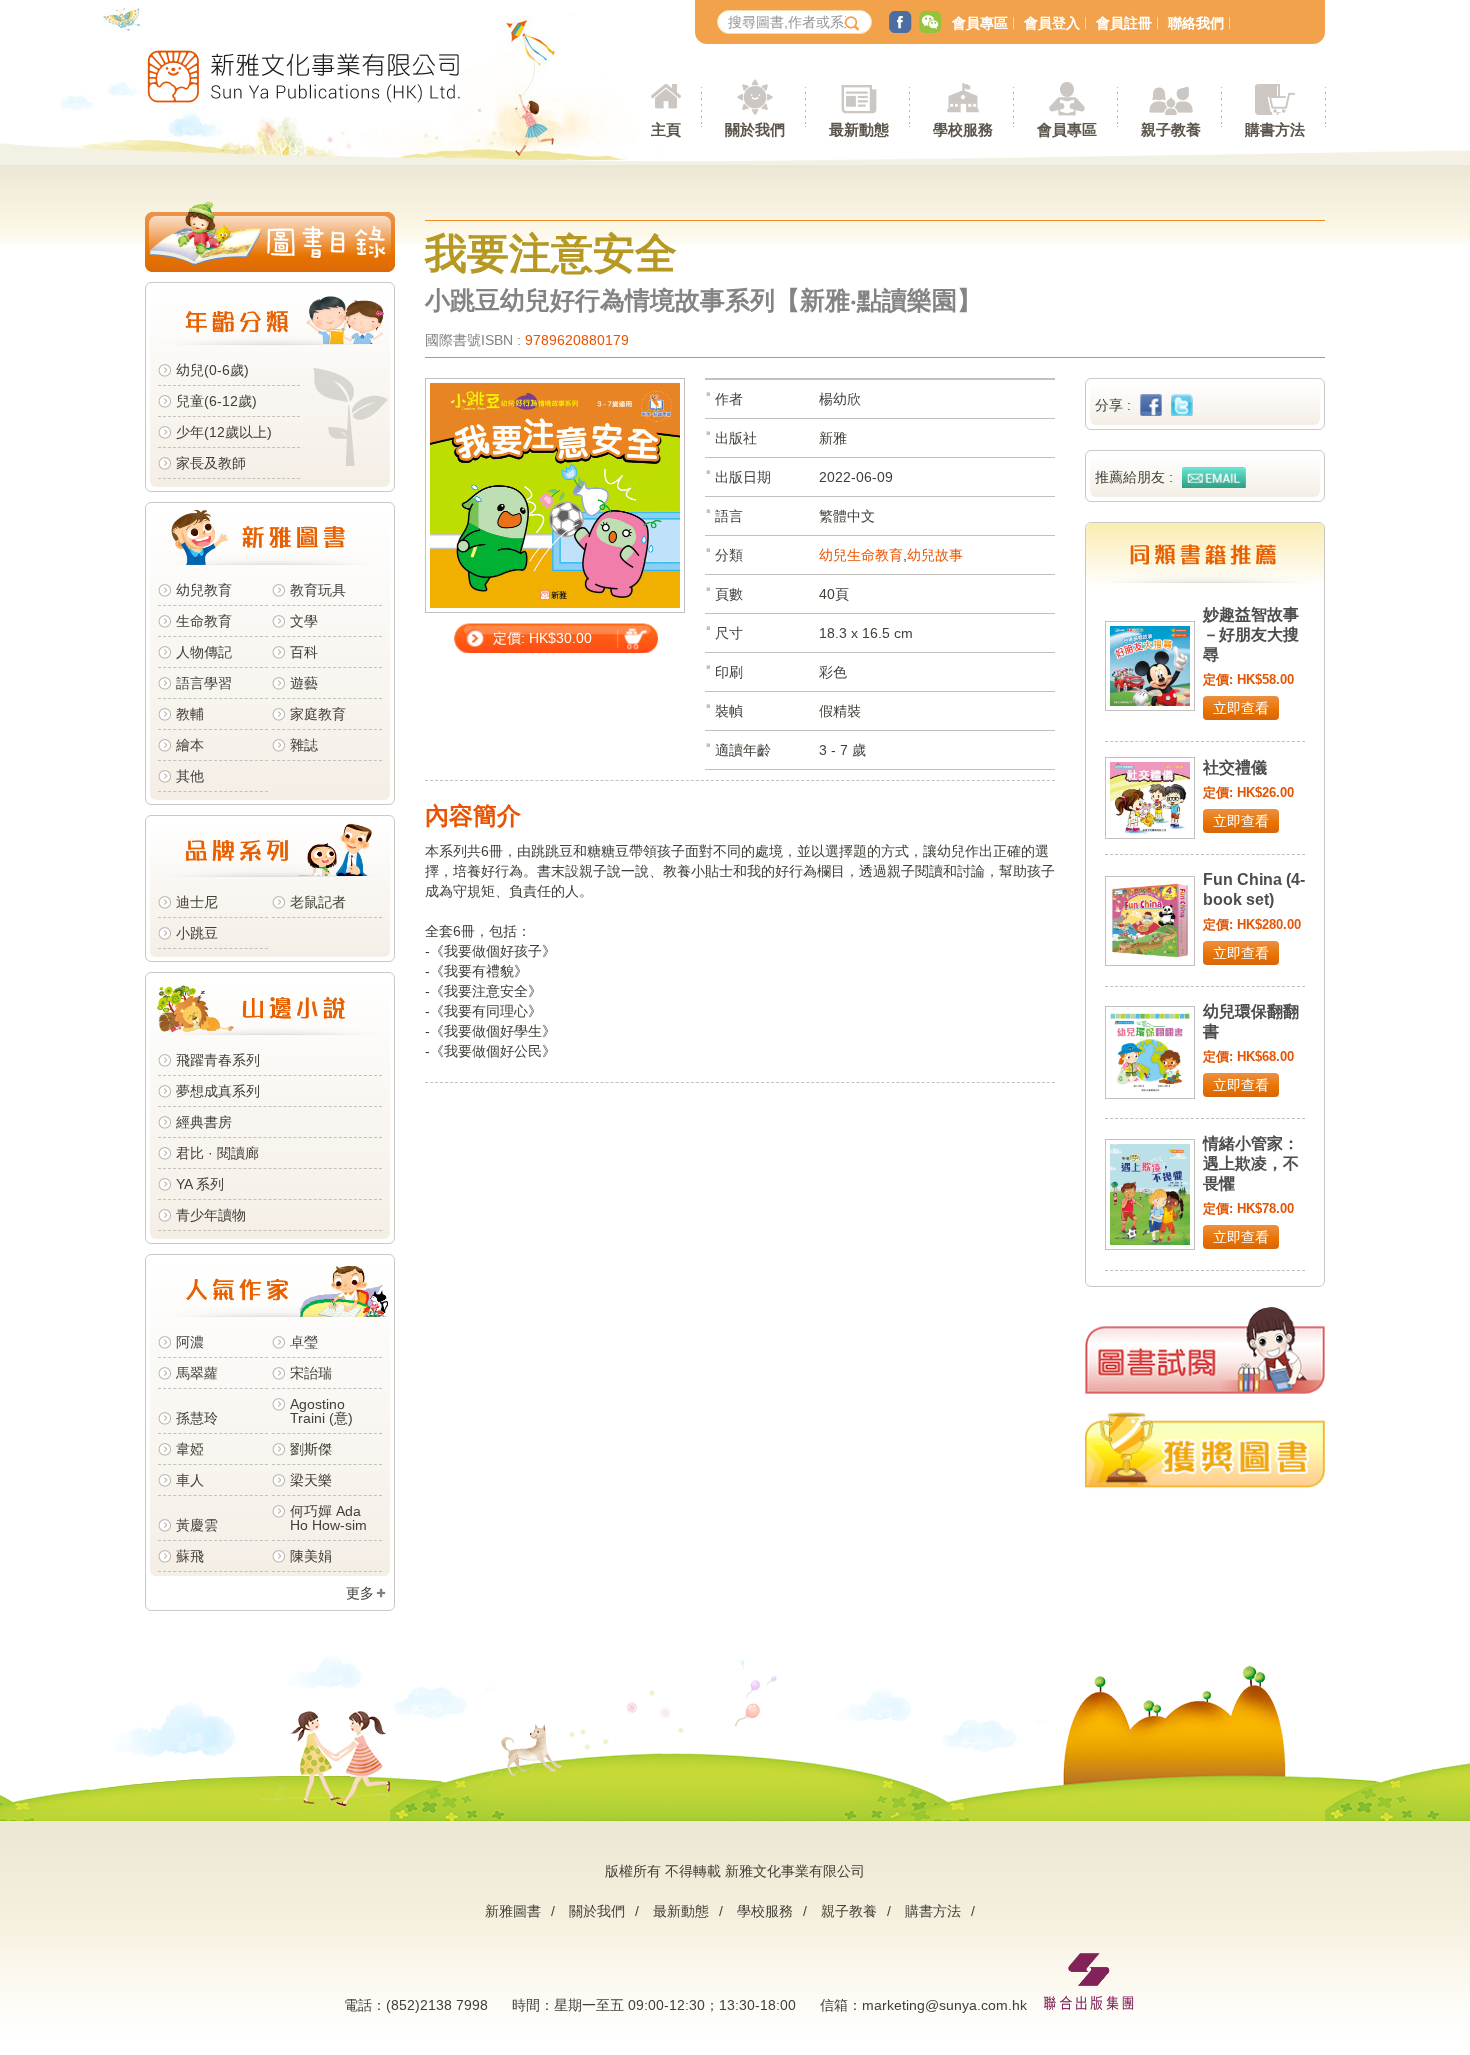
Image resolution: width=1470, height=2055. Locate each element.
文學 (304, 621)
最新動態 (681, 1911)
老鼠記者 (318, 902)
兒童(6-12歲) (220, 401)
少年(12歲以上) (224, 432)
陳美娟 (311, 1556)
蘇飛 (190, 1556)
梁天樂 (311, 1480)
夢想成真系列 (218, 1091)
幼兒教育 (204, 590)
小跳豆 (197, 933)
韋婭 (190, 1449)
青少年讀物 (211, 1215)
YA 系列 (200, 1184)
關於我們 (597, 1911)
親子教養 (849, 1911)
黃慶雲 (197, 1525)
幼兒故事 (935, 555)
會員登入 (1052, 23)
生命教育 (204, 621)
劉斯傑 (311, 1449)
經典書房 (204, 1122)
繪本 (190, 745)
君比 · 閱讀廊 (217, 1153)
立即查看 (1241, 708)
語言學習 (204, 683)
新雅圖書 (513, 1911)
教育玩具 (318, 590)
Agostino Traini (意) (321, 1411)
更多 (360, 1593)
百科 (304, 652)
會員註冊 (1124, 23)
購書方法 (933, 1911)
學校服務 (963, 129)
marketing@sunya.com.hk (944, 2005)
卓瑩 (304, 1342)
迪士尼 (197, 902)
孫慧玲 (197, 1418)
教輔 (190, 714)
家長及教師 (211, 463)
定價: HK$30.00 (542, 638)
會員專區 (980, 23)
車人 (190, 1480)
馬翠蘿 (197, 1373)
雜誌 (304, 745)
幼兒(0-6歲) (212, 370)
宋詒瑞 (311, 1373)
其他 (190, 776)
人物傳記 (204, 652)
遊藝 (304, 683)
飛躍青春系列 (218, 1060)
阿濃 (190, 1342)
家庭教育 (318, 714)
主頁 (666, 129)
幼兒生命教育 (861, 555)
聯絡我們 (1196, 23)
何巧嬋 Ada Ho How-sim (328, 1518)
